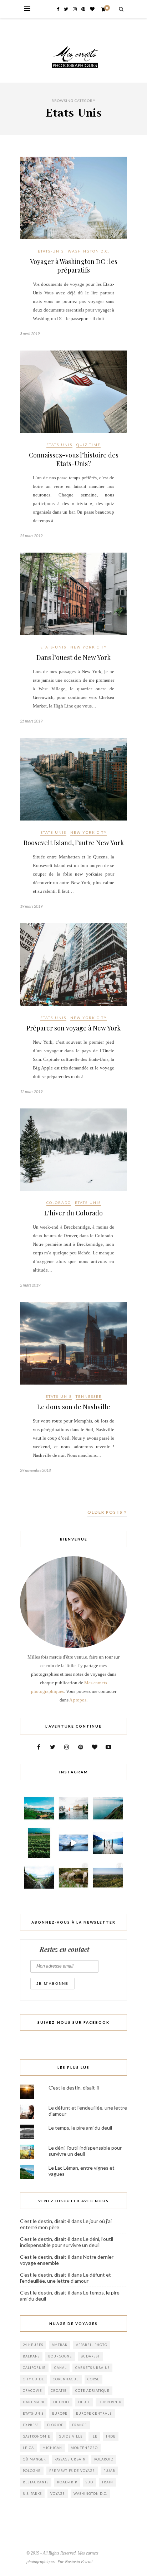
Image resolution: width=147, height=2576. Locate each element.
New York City (89, 647)
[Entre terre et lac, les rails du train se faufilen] (39, 1843)
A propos (78, 1700)
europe (60, 2413)
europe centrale (94, 2413)
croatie (59, 2391)
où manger (34, 2459)
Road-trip (67, 2482)
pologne (32, 2471)
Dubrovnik (110, 2402)
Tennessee (89, 1396)
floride (55, 2425)
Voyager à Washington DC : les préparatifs (74, 266)
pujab (109, 2471)
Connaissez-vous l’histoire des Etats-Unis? (74, 459)
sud (89, 2482)
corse (93, 2379)
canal (60, 2368)
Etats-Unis (51, 251)
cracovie (32, 2391)
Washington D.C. (89, 251)
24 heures (33, 2345)
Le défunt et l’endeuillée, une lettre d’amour (65, 2278)
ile (94, 2436)
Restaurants (36, 2482)
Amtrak (60, 2345)
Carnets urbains (92, 2368)
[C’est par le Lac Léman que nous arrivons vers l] (108, 1843)
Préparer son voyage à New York (73, 1028)
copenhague (66, 2379)
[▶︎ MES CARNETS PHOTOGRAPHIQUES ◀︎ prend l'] (74, 1878)
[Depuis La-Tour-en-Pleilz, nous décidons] (74, 1843)
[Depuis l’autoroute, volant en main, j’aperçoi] (39, 1878)
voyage (58, 2494)
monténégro (84, 2448)
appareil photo (92, 2345)
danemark (34, 2402)
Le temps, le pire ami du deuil (80, 2128)
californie (34, 2368)
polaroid (104, 2459)
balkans (31, 2356)
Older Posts (106, 1512)
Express (31, 2425)
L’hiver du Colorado (73, 1213)
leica (28, 2448)
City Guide (34, 2379)
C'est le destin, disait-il (74, 2088)
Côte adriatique (92, 2391)
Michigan (52, 2448)
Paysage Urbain (70, 2459)
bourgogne (60, 2356)
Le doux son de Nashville (74, 1407)
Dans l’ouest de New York (73, 657)
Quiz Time (88, 445)
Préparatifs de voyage (72, 2471)
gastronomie (37, 2436)
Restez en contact (64, 1949)
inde (111, 2436)
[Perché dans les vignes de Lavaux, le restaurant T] (39, 1808)
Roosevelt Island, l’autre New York (74, 843)
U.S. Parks (32, 2494)
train (107, 2482)
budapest (90, 2356)
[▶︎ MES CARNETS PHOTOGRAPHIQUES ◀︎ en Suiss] (74, 1808)
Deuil (84, 2402)
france (80, 2425)
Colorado (59, 1203)
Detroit (61, 2402)
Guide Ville (71, 2436)
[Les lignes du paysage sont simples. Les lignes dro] (108, 1808)
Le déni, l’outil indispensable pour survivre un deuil (67, 2242)
